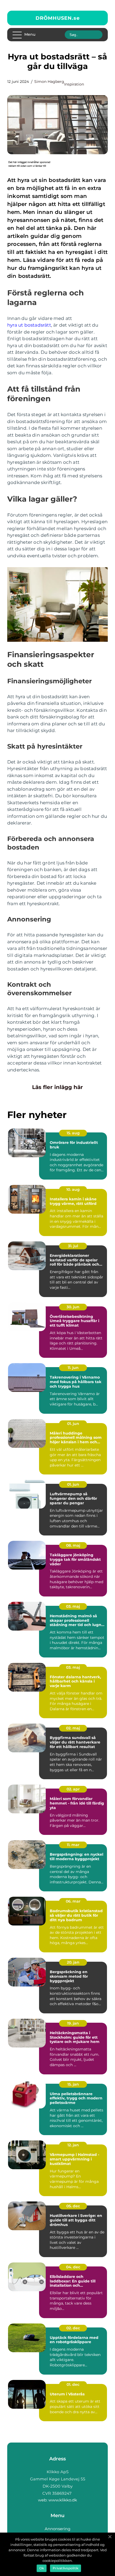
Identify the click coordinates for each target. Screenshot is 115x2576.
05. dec (73, 2206)
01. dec (73, 2384)
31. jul (73, 1246)
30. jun (73, 1307)
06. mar (73, 1901)
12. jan (73, 2145)
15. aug (73, 1133)
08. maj (73, 1545)
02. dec (73, 2328)
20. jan (73, 1962)
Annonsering (57, 2529)
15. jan (73, 2084)
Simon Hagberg (49, 82)
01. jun (73, 1424)
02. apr (73, 1789)
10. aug (73, 1189)
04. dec (73, 2267)
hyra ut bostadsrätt (29, 325)
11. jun (73, 1368)
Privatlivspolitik (66, 2568)
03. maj (73, 1606)
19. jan (73, 2023)
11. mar (73, 1845)
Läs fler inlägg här (57, 1087)
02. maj (73, 1728)
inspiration (74, 84)
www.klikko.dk (63, 2500)
